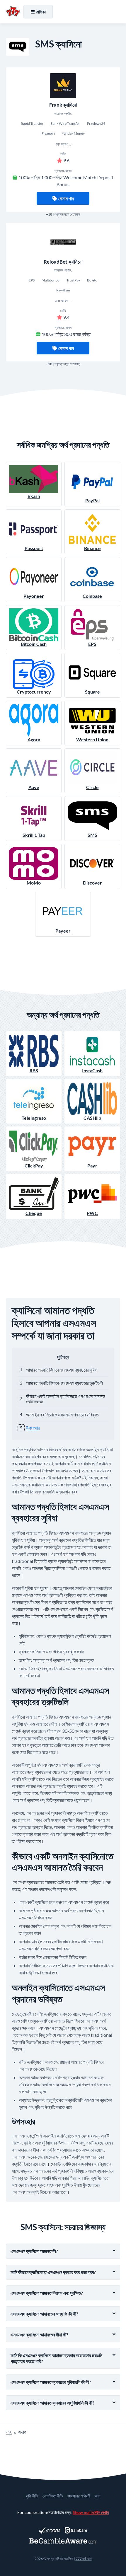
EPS (92, 644)
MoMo (34, 883)
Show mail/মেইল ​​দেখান (91, 2512)
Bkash (34, 496)
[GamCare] (76, 2530)
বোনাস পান (66, 198)
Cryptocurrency (34, 692)
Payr (92, 1166)
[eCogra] (50, 2530)
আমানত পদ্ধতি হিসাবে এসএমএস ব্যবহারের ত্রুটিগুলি (64, 1383)
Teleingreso (34, 1118)
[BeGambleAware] (63, 2541)
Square (92, 692)
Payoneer (34, 596)
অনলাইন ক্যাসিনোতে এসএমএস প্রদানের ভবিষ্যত (62, 1415)
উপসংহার (33, 1428)
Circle (92, 787)
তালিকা (41, 12)
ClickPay (34, 1166)
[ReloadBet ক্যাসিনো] (63, 242)
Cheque (34, 1213)
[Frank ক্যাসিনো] (63, 86)
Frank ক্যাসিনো (63, 105)
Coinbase (92, 596)
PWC (92, 1213)
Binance (92, 548)
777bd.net (84, 2559)
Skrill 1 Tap (34, 835)
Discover (92, 883)
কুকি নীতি (32, 2496)
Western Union (92, 739)
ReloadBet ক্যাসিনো (63, 262)
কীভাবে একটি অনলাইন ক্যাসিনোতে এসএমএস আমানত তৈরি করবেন (65, 1399)
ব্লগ (98, 2496)
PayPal (92, 500)
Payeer (63, 931)
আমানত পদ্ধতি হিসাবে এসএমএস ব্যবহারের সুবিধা (62, 1370)
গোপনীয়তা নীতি (53, 2496)
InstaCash (92, 1070)
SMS (92, 835)
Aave (34, 787)
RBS (34, 1070)
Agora (34, 739)
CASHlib (92, 1118)
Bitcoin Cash (34, 644)
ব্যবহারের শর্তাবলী (79, 2496)
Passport (34, 548)
